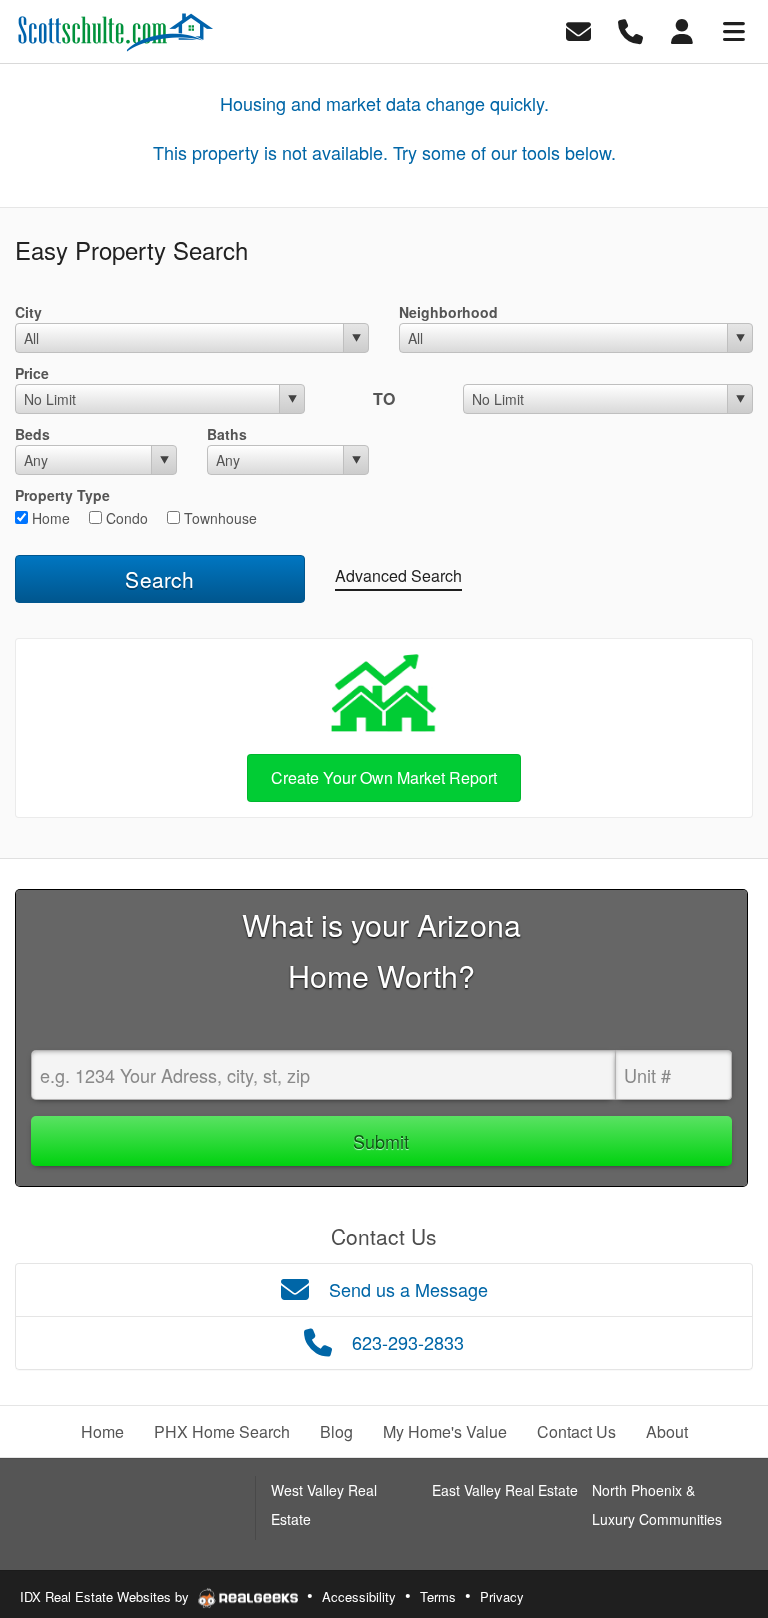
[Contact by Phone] (630, 29)
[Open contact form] (578, 29)
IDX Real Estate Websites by (106, 1596)
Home (49, 518)
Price (32, 373)
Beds (32, 434)
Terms (438, 1596)
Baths (227, 434)
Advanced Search (398, 575)
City (28, 312)
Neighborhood (448, 312)
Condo (125, 518)
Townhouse (218, 518)
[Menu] (734, 29)
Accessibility (359, 1596)
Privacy (502, 1596)
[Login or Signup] (682, 29)
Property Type (62, 495)
